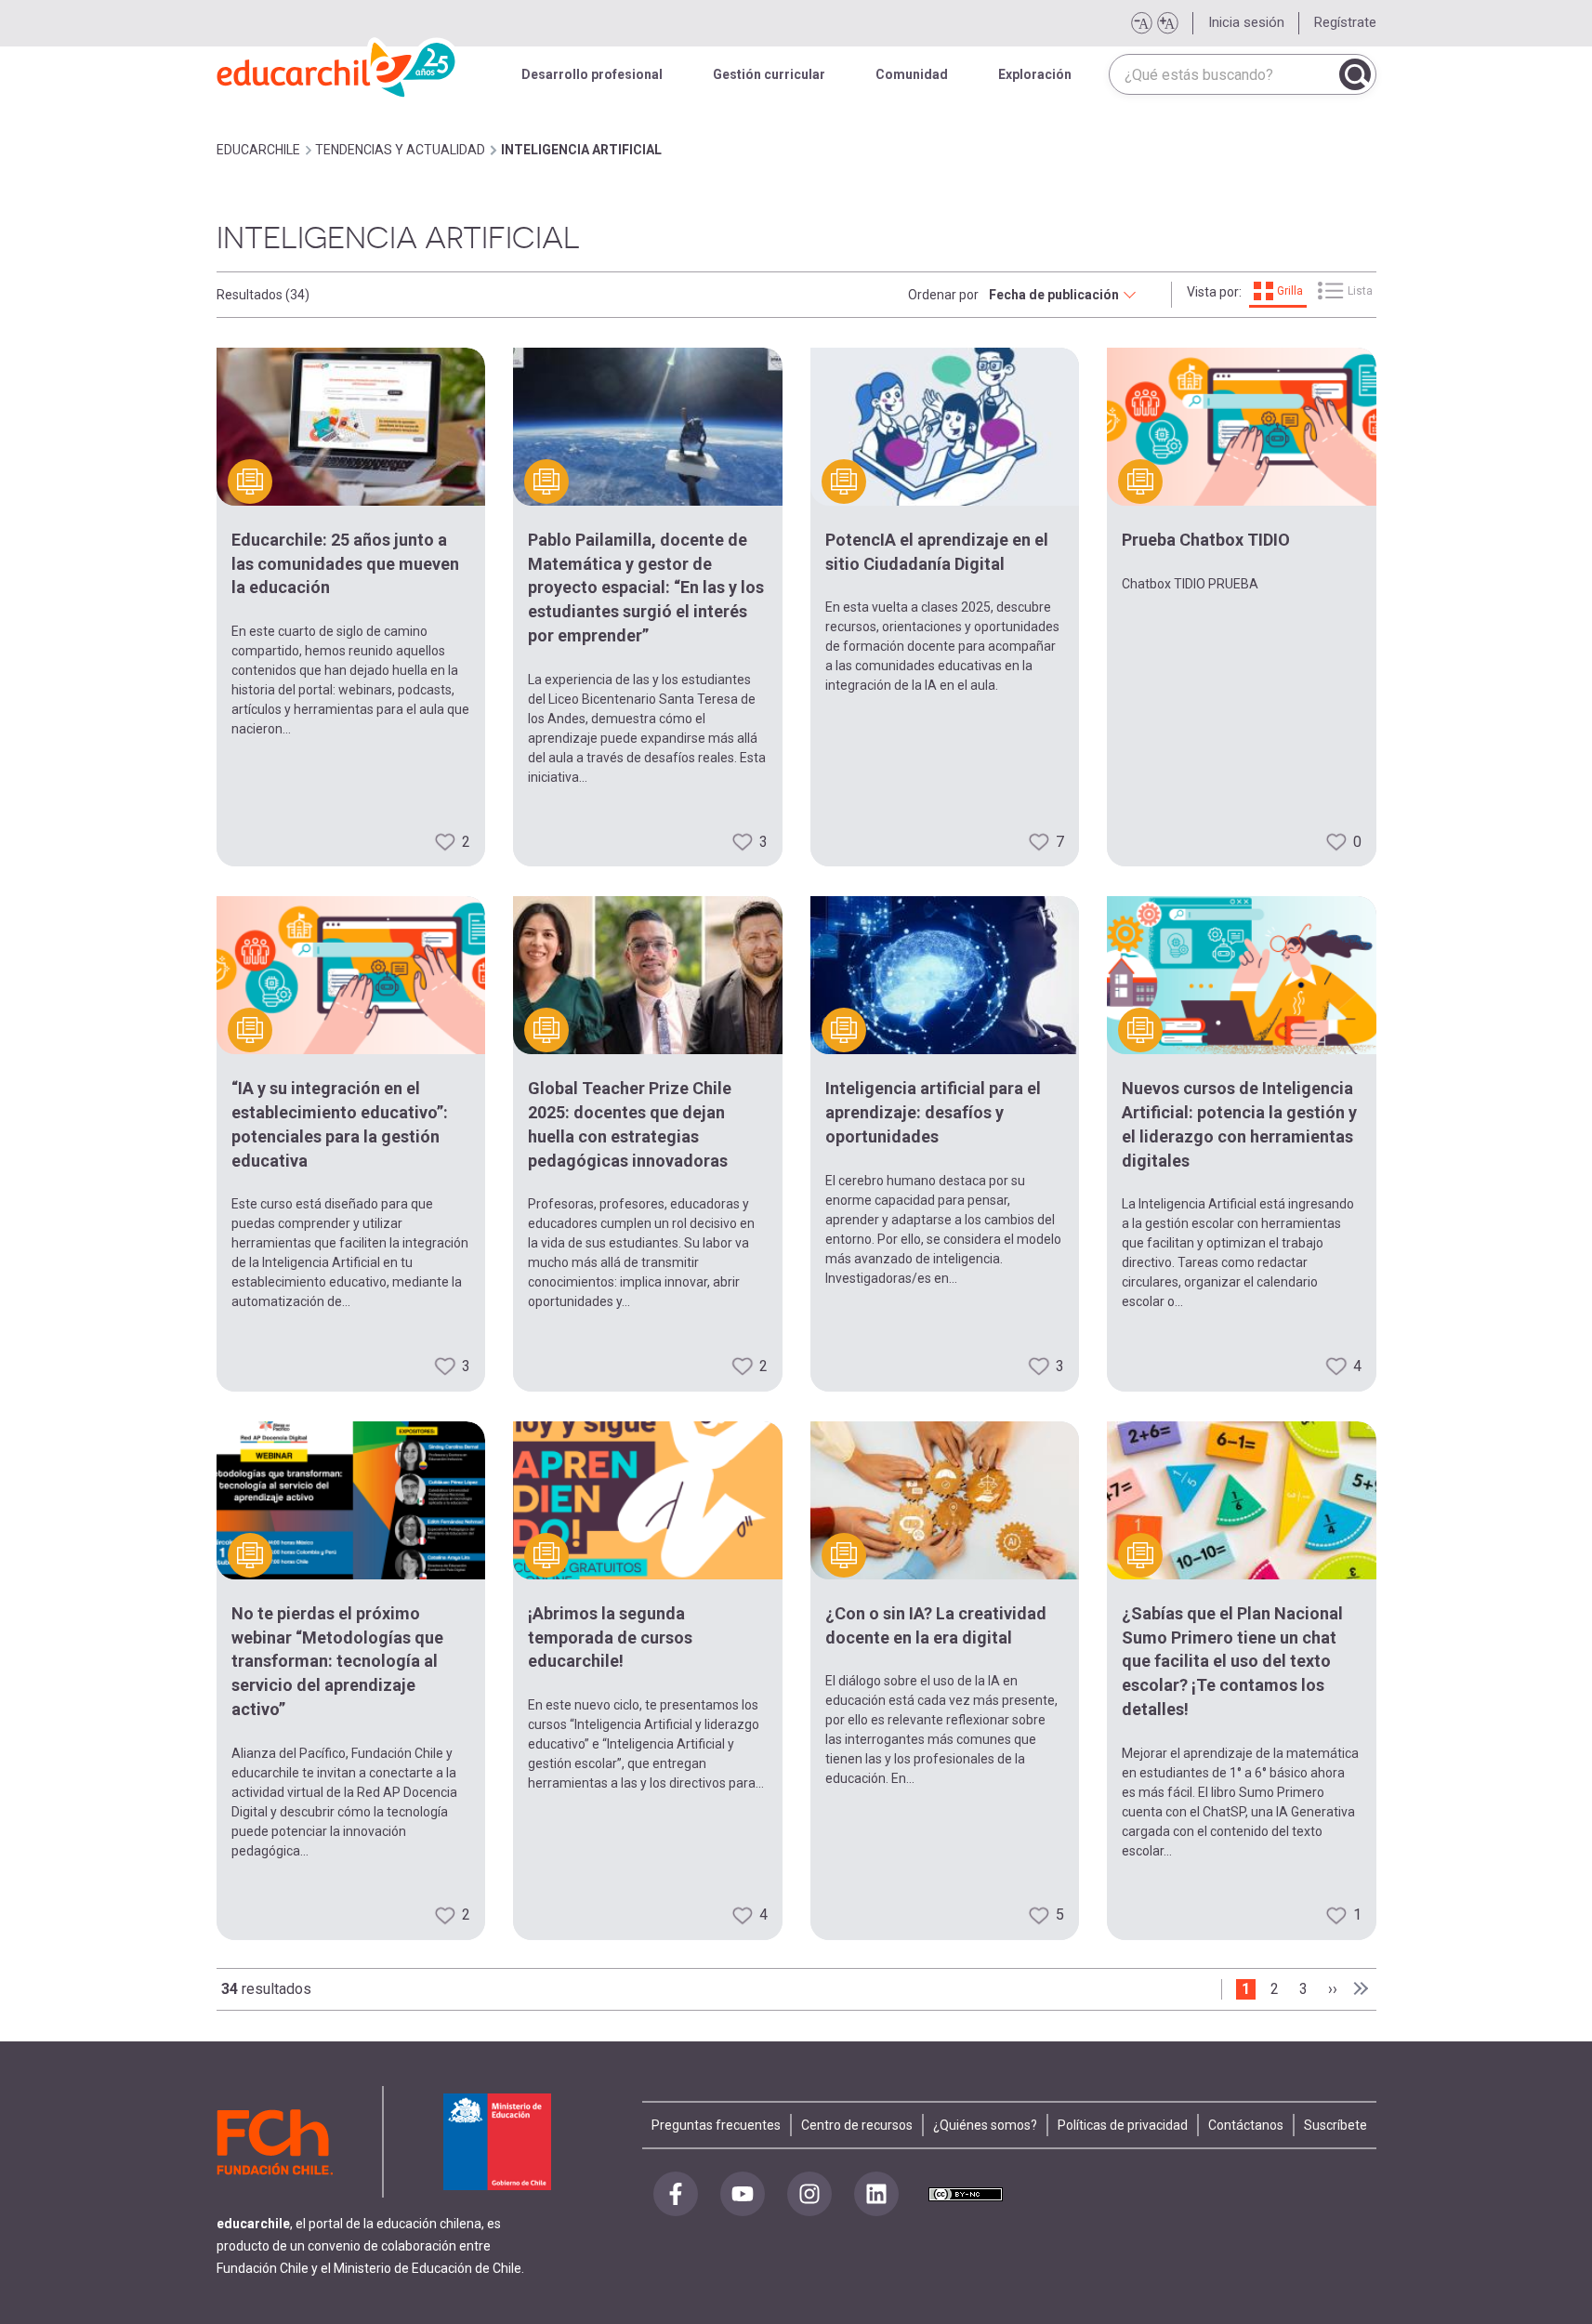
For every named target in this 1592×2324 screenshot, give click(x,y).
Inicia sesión (1246, 22)
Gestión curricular (769, 74)
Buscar (1355, 74)
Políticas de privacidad (1123, 2125)
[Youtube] (743, 2194)
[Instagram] (809, 2194)
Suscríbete (1335, 2125)
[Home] (337, 65)
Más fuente (1167, 23)
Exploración (1035, 74)
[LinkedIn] (876, 2194)
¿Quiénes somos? (985, 2125)
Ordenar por (943, 295)
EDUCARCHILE (258, 150)
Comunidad (912, 74)
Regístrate (1345, 22)
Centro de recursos (857, 2125)
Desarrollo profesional (592, 74)
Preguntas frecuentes (716, 2125)
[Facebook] (676, 2194)
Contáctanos (1246, 2125)
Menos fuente (1141, 23)
